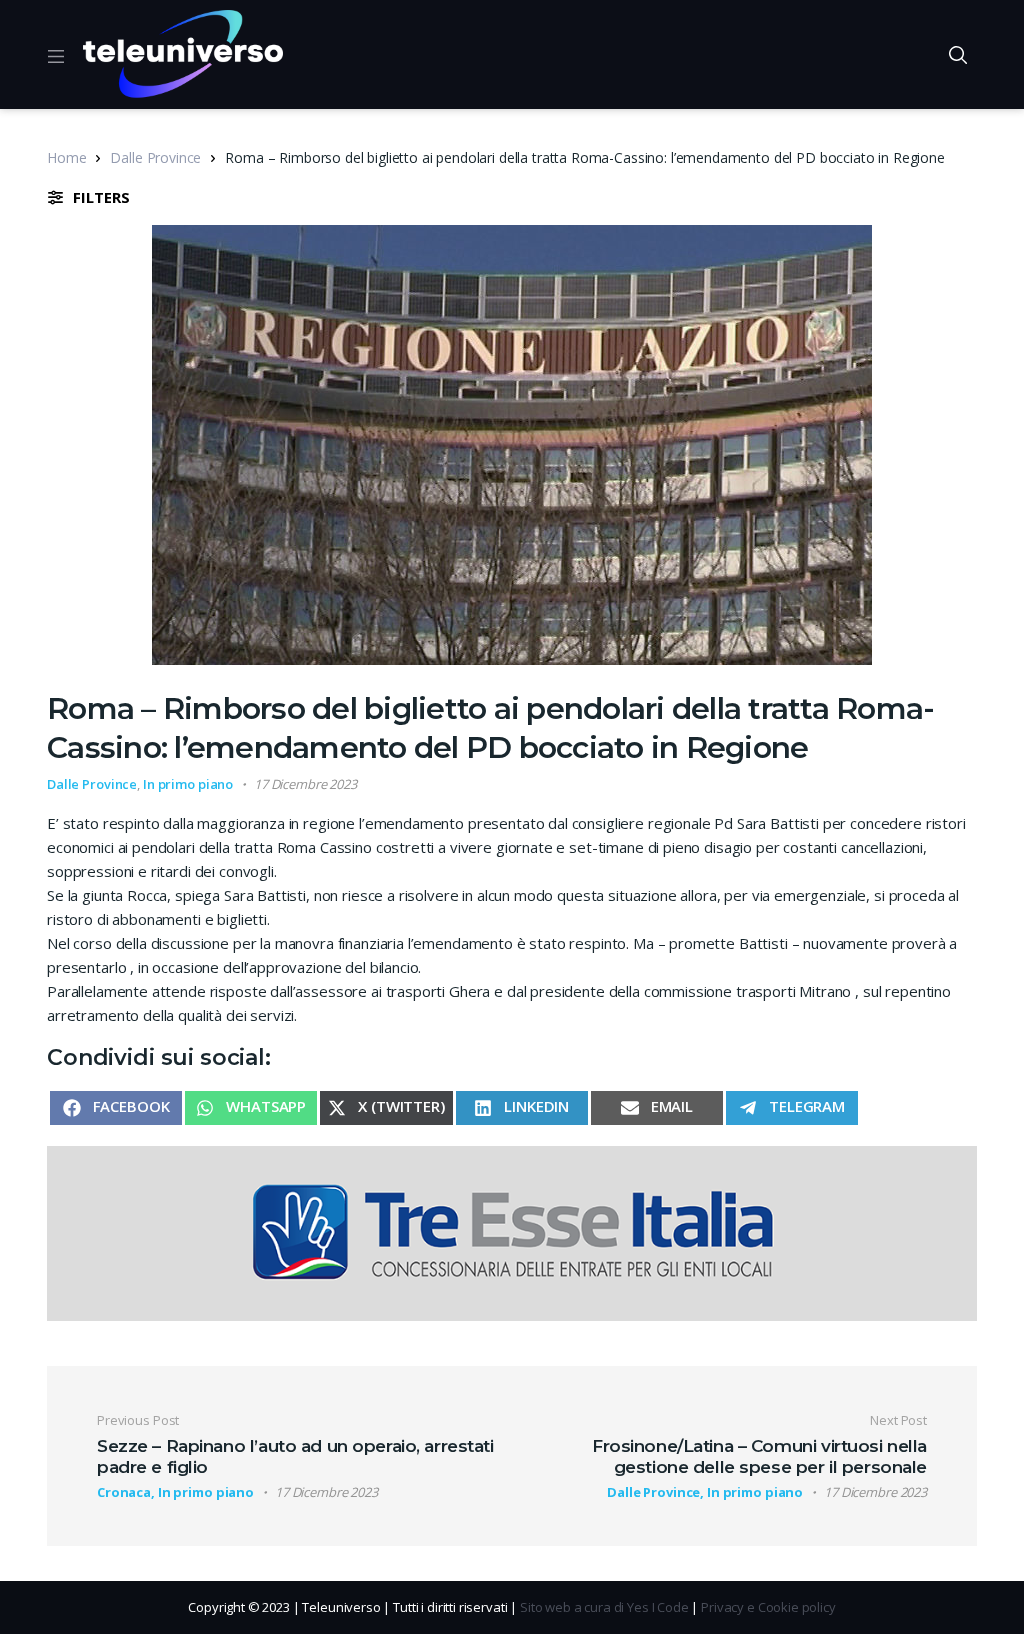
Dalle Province (155, 157)
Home (66, 157)
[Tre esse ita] (512, 1232)
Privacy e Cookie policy (768, 1607)
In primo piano (188, 784)
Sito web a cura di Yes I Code (604, 1607)
